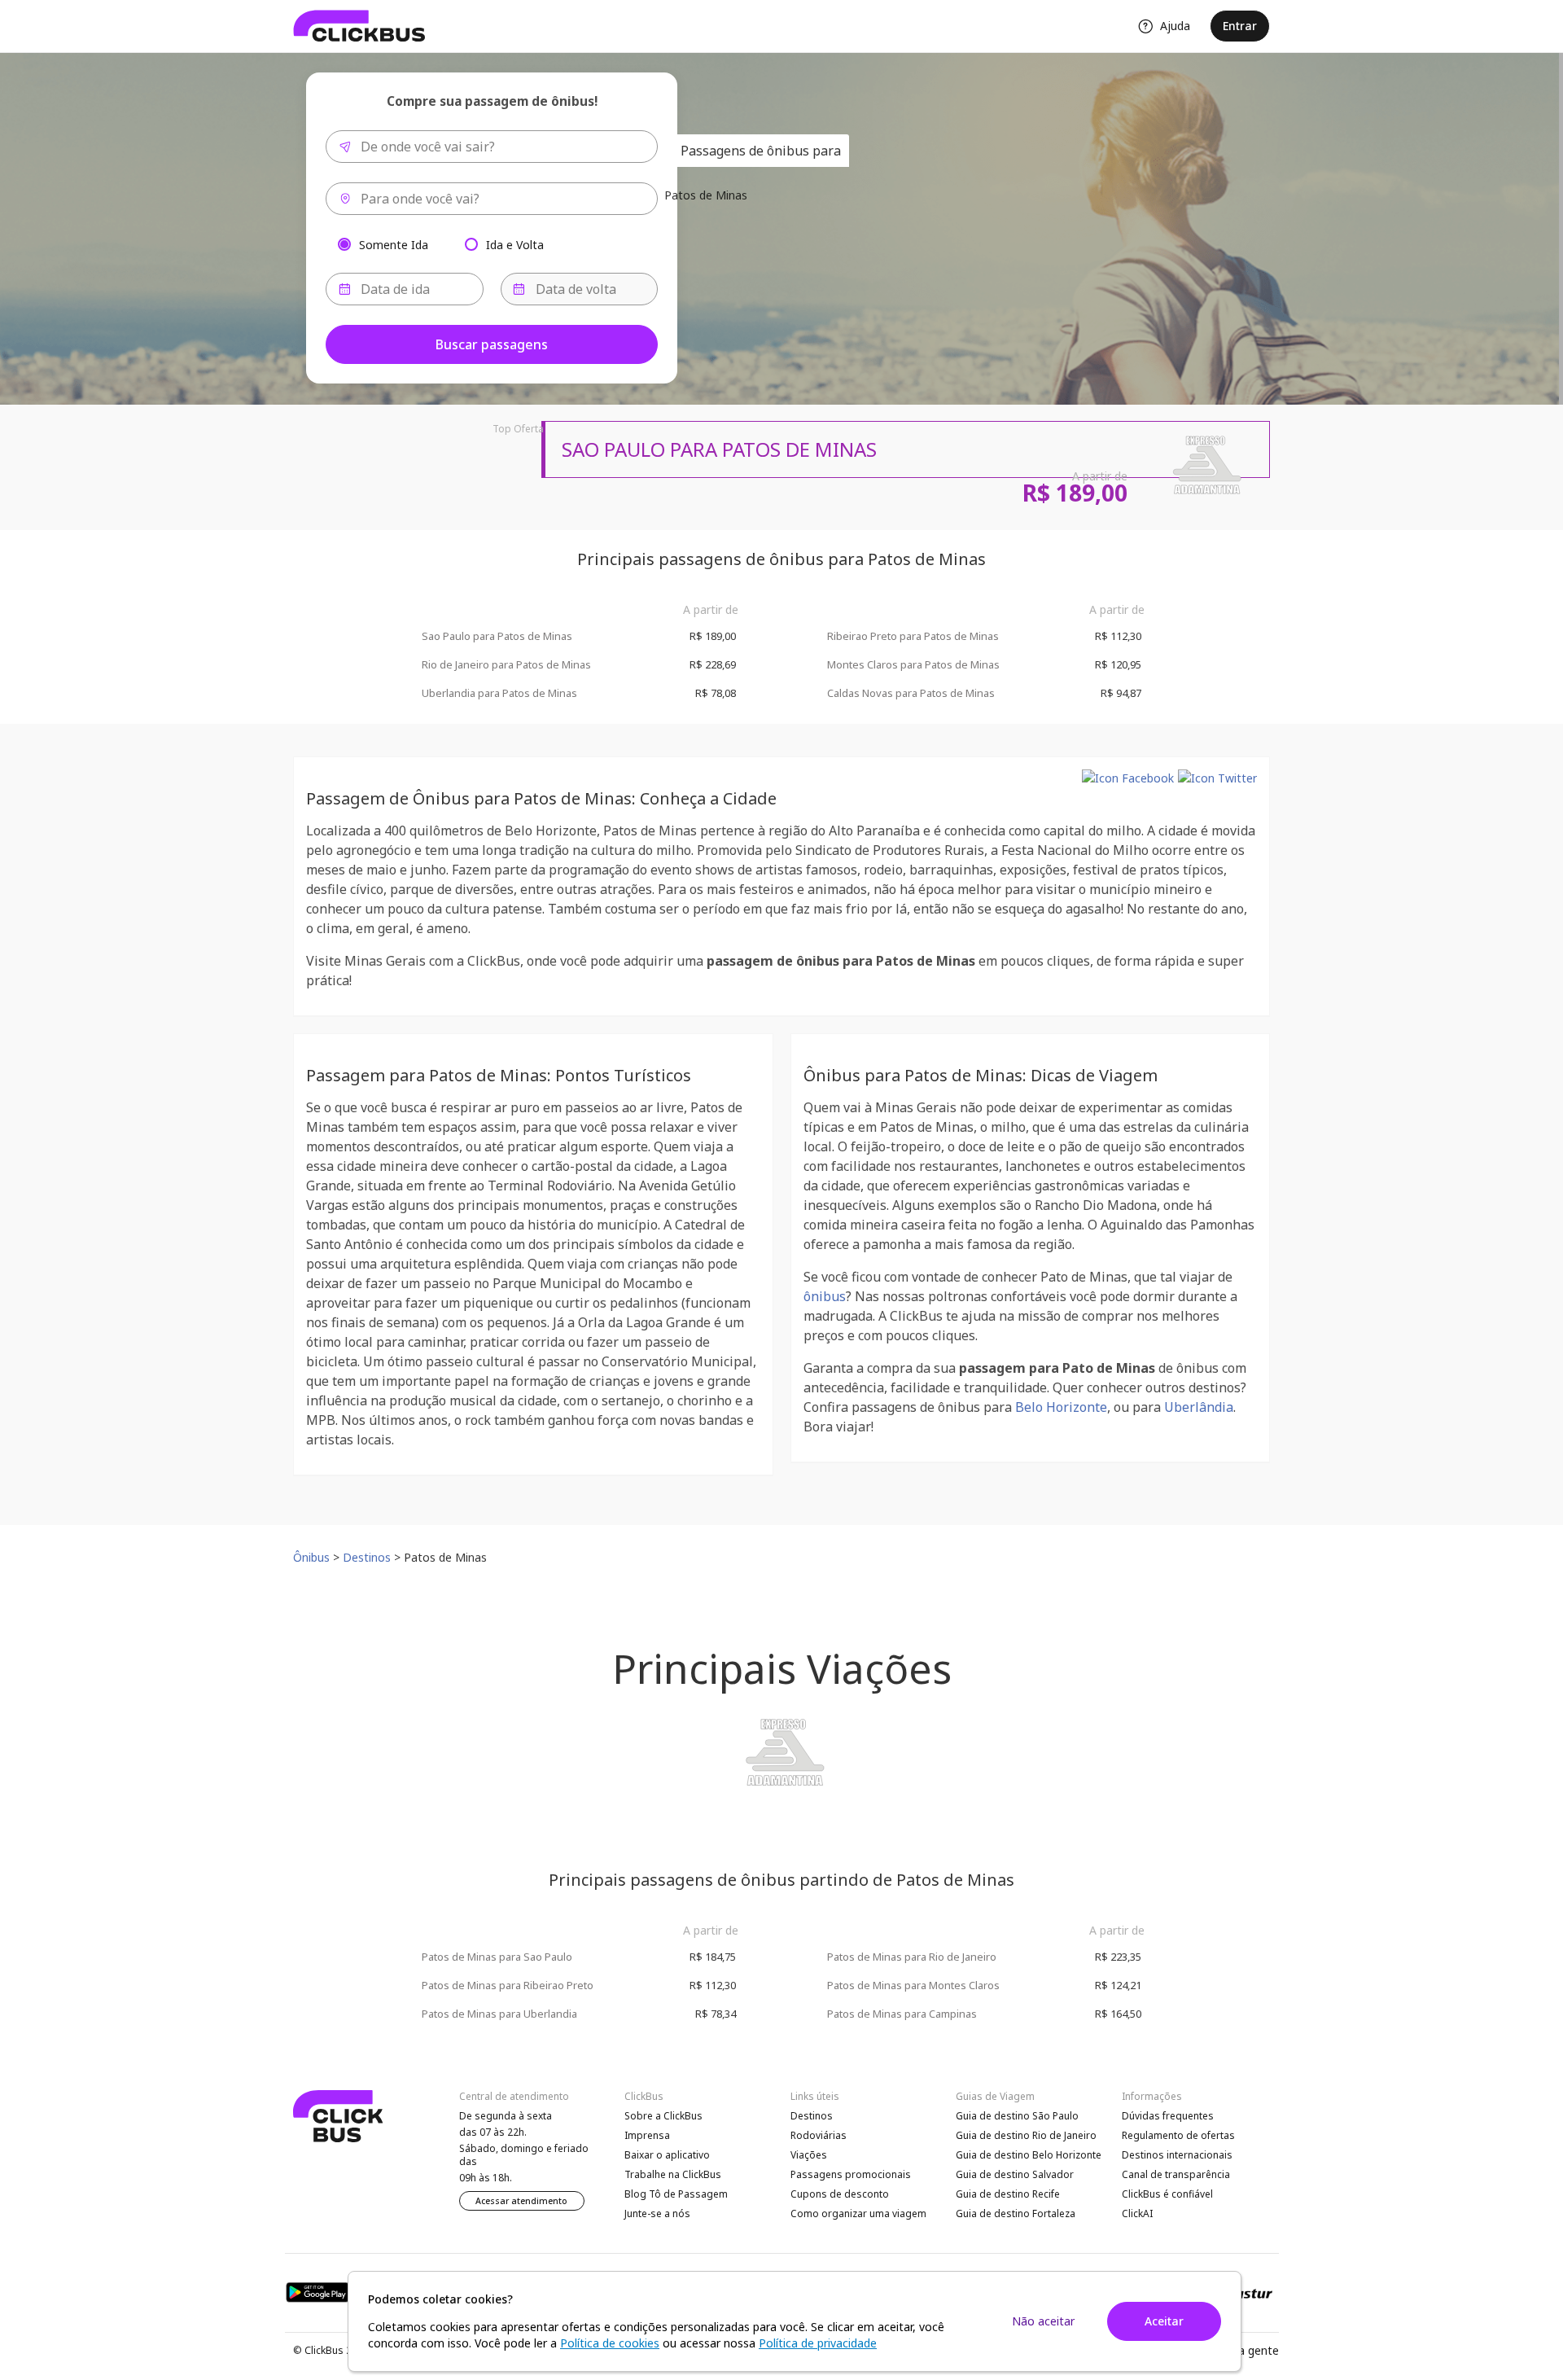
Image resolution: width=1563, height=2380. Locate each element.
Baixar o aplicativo (667, 2155)
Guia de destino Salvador (1015, 2174)
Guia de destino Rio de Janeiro (1026, 2135)
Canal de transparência (1176, 2174)
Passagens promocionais (851, 2174)
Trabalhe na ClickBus (673, 2174)
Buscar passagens (492, 344)
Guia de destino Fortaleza (1016, 2213)
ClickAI (1137, 2213)
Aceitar (1164, 2321)
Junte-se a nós (657, 2213)
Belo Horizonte (1061, 1407)
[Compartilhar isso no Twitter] (1217, 778)
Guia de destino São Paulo (1017, 2116)
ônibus (825, 1296)
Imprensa (647, 2135)
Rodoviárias (819, 2135)
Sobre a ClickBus (663, 2116)
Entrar (1240, 26)
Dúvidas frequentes (1168, 2116)
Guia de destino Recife (1008, 2194)
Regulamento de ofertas (1178, 2135)
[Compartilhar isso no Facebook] (1128, 778)
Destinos (812, 2116)
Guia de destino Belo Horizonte (1029, 2155)
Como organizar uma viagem (858, 2213)
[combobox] (492, 147)
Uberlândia (1199, 1407)
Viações (809, 2155)
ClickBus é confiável (1167, 2194)
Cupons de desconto (840, 2194)
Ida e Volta (515, 244)
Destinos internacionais (1177, 2155)
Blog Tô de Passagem (676, 2194)
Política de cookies (610, 2343)
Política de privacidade (818, 2343)
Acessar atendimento (521, 2201)
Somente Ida (394, 244)
